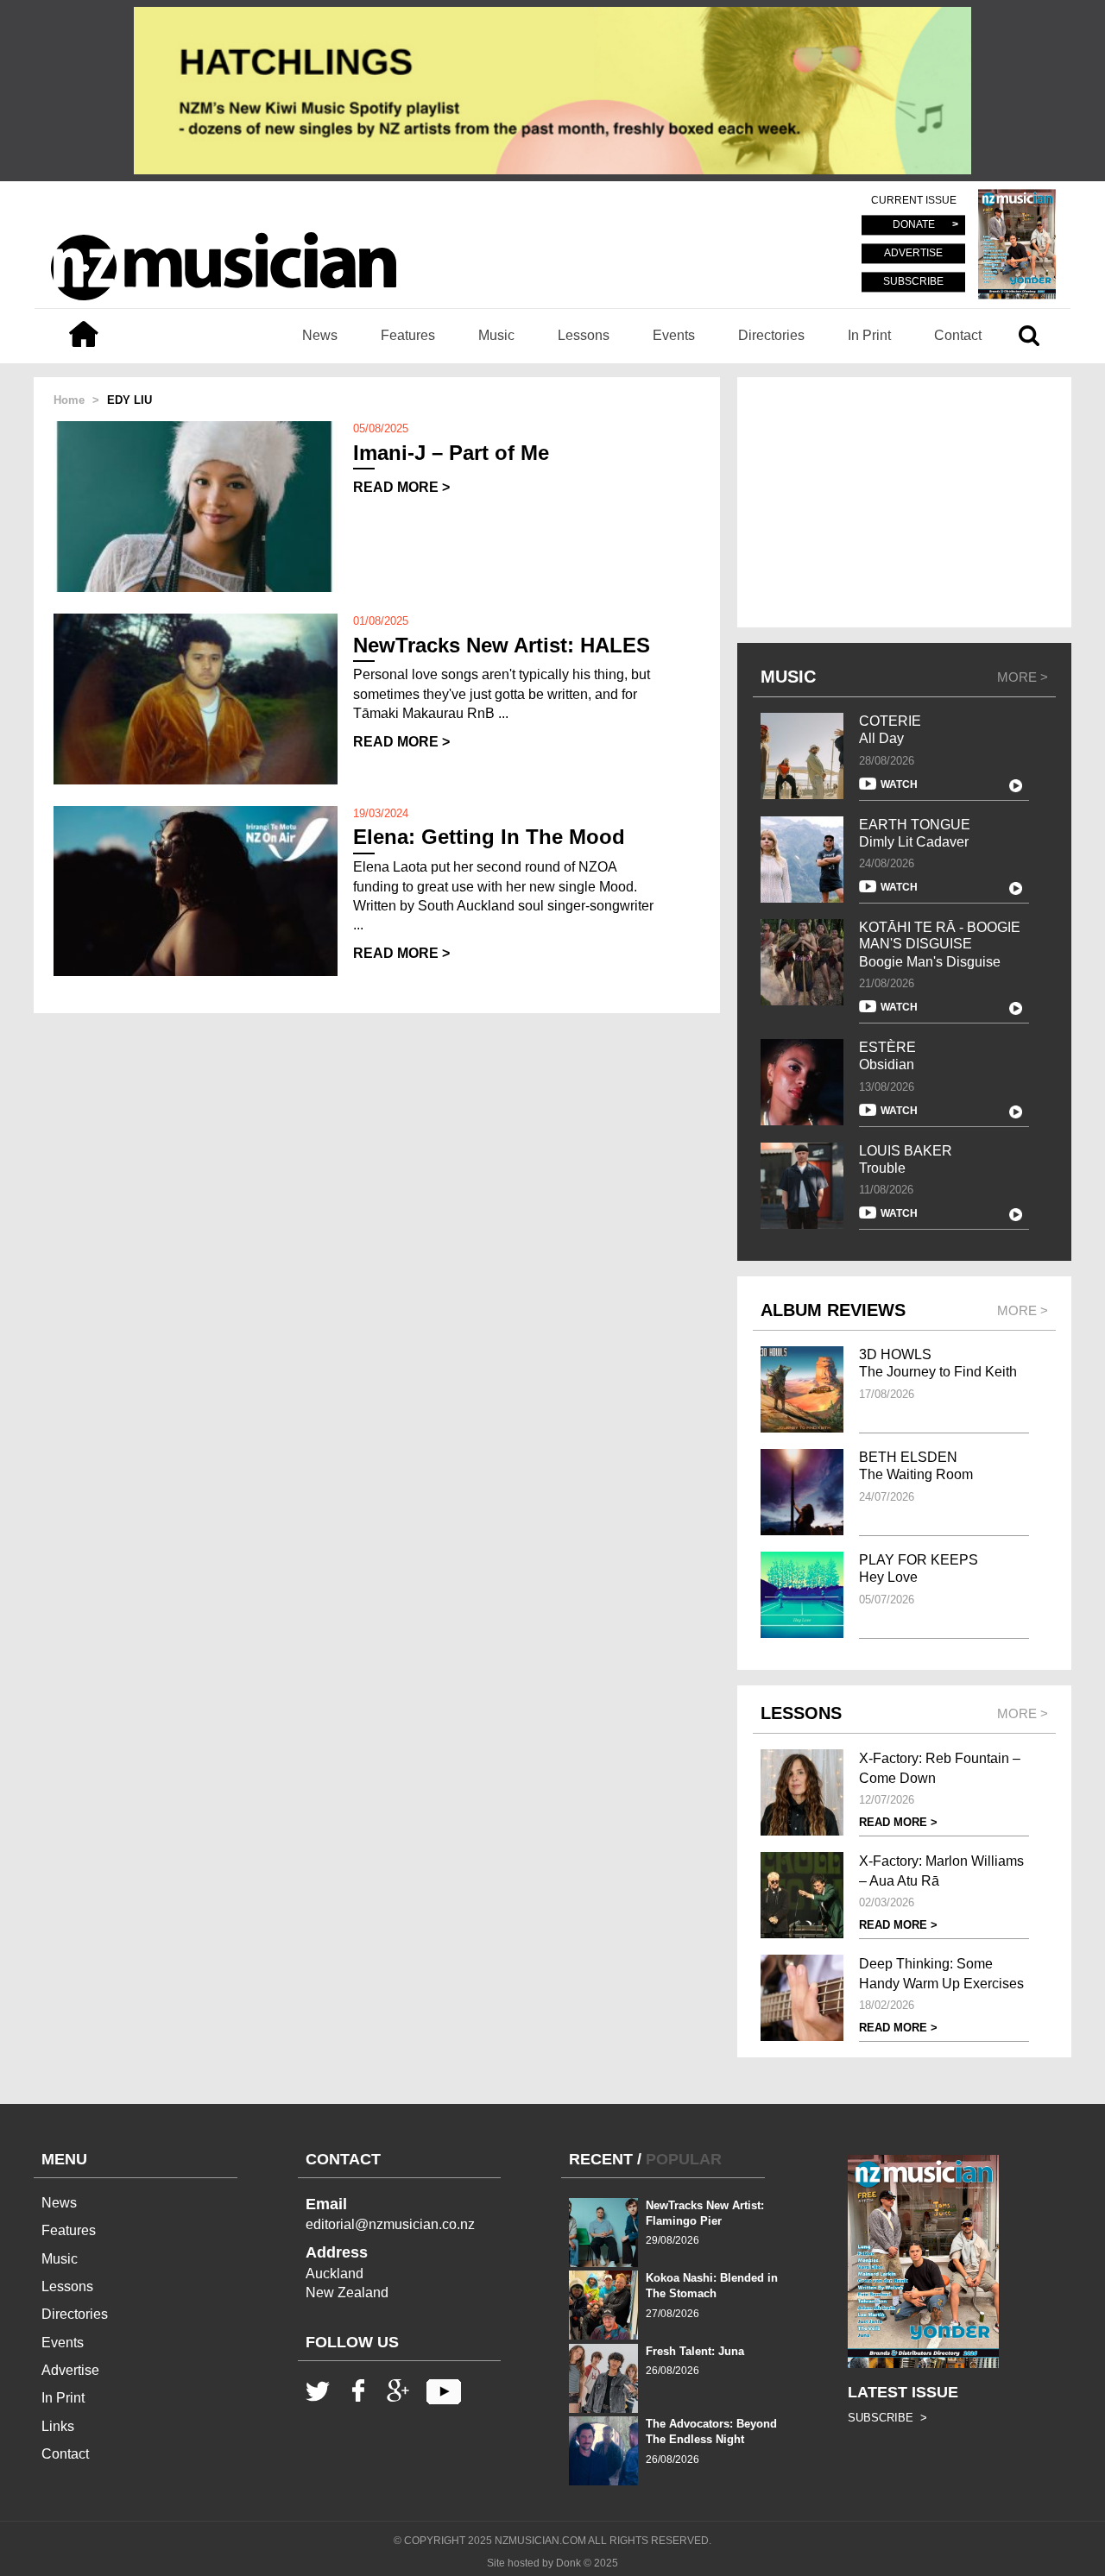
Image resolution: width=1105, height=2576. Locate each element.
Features (408, 335)
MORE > (1023, 677)
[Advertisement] (904, 502)
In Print (869, 335)
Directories (771, 335)
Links (58, 2426)
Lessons (584, 335)
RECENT (601, 2159)
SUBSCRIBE (913, 281)
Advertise (70, 2370)
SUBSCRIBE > (887, 2418)
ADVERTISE (913, 254)
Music (496, 335)
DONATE (914, 225)
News (320, 335)
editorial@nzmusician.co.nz (390, 2224)
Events (674, 335)
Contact (958, 335)
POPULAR (684, 2159)
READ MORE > (401, 487)
